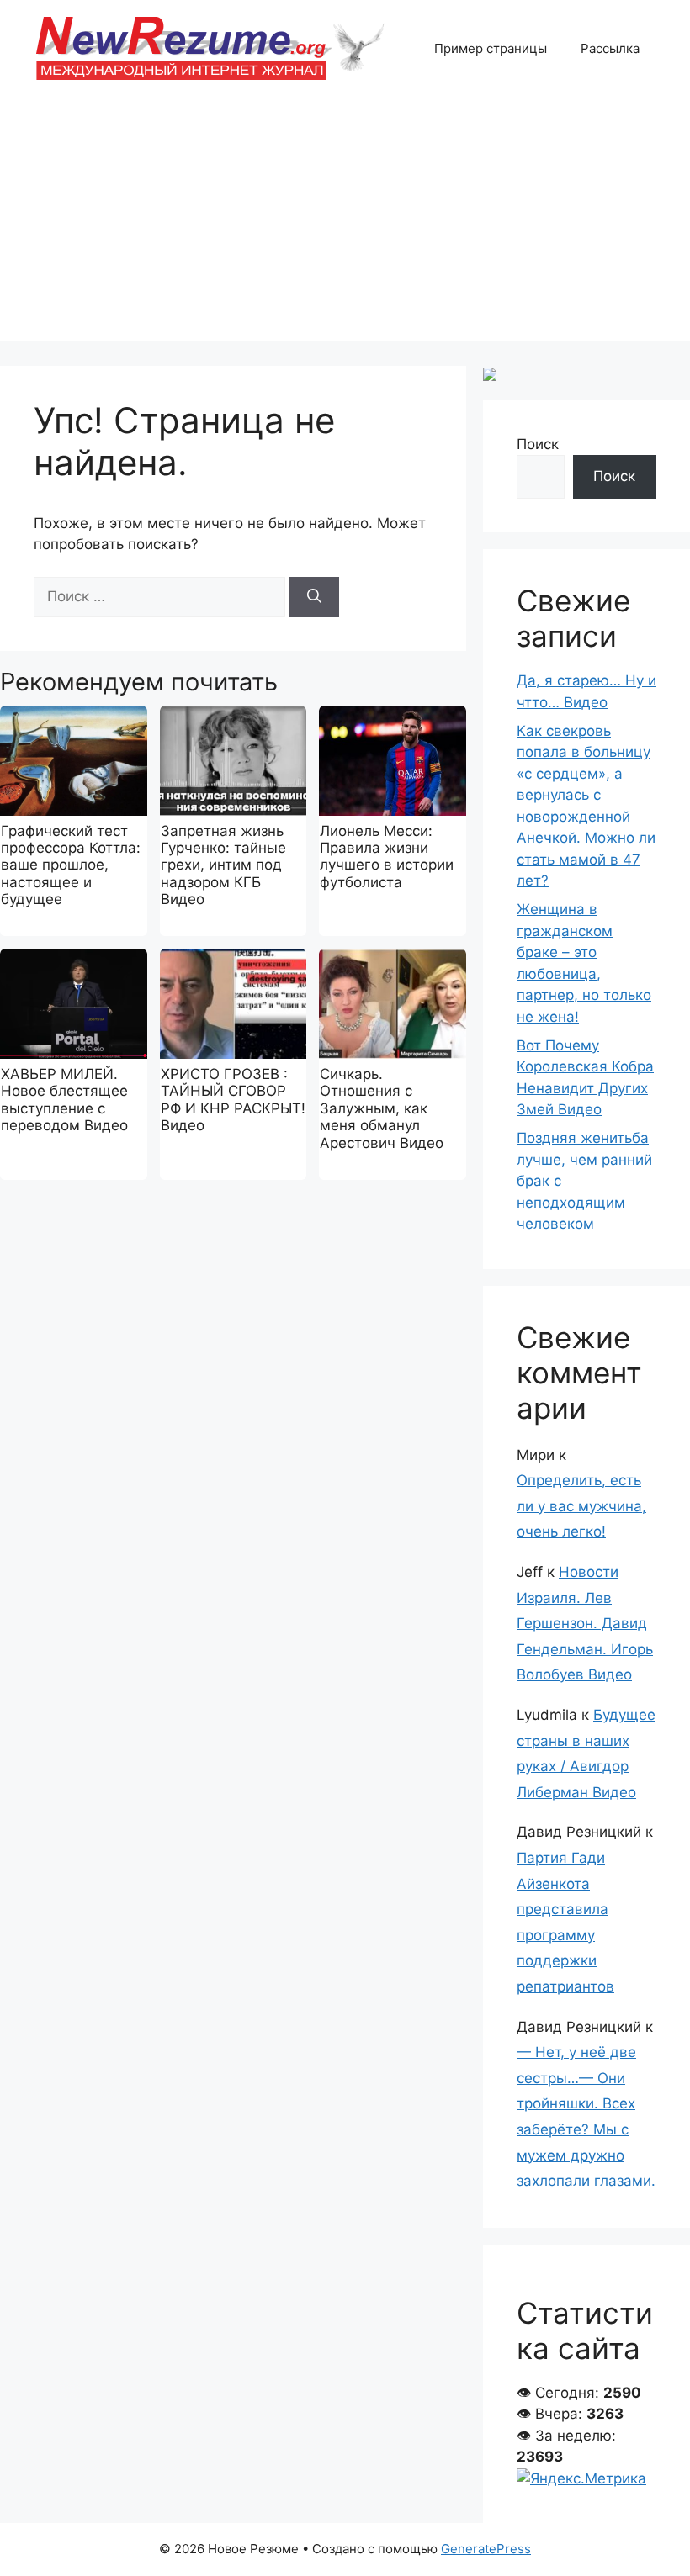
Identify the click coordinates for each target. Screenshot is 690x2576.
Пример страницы (491, 48)
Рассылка (610, 48)
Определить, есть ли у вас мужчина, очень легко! (581, 1506)
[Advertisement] (345, 223)
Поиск (538, 444)
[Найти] (314, 597)
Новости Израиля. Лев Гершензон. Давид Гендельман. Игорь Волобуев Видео (585, 1623)
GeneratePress (486, 2549)
